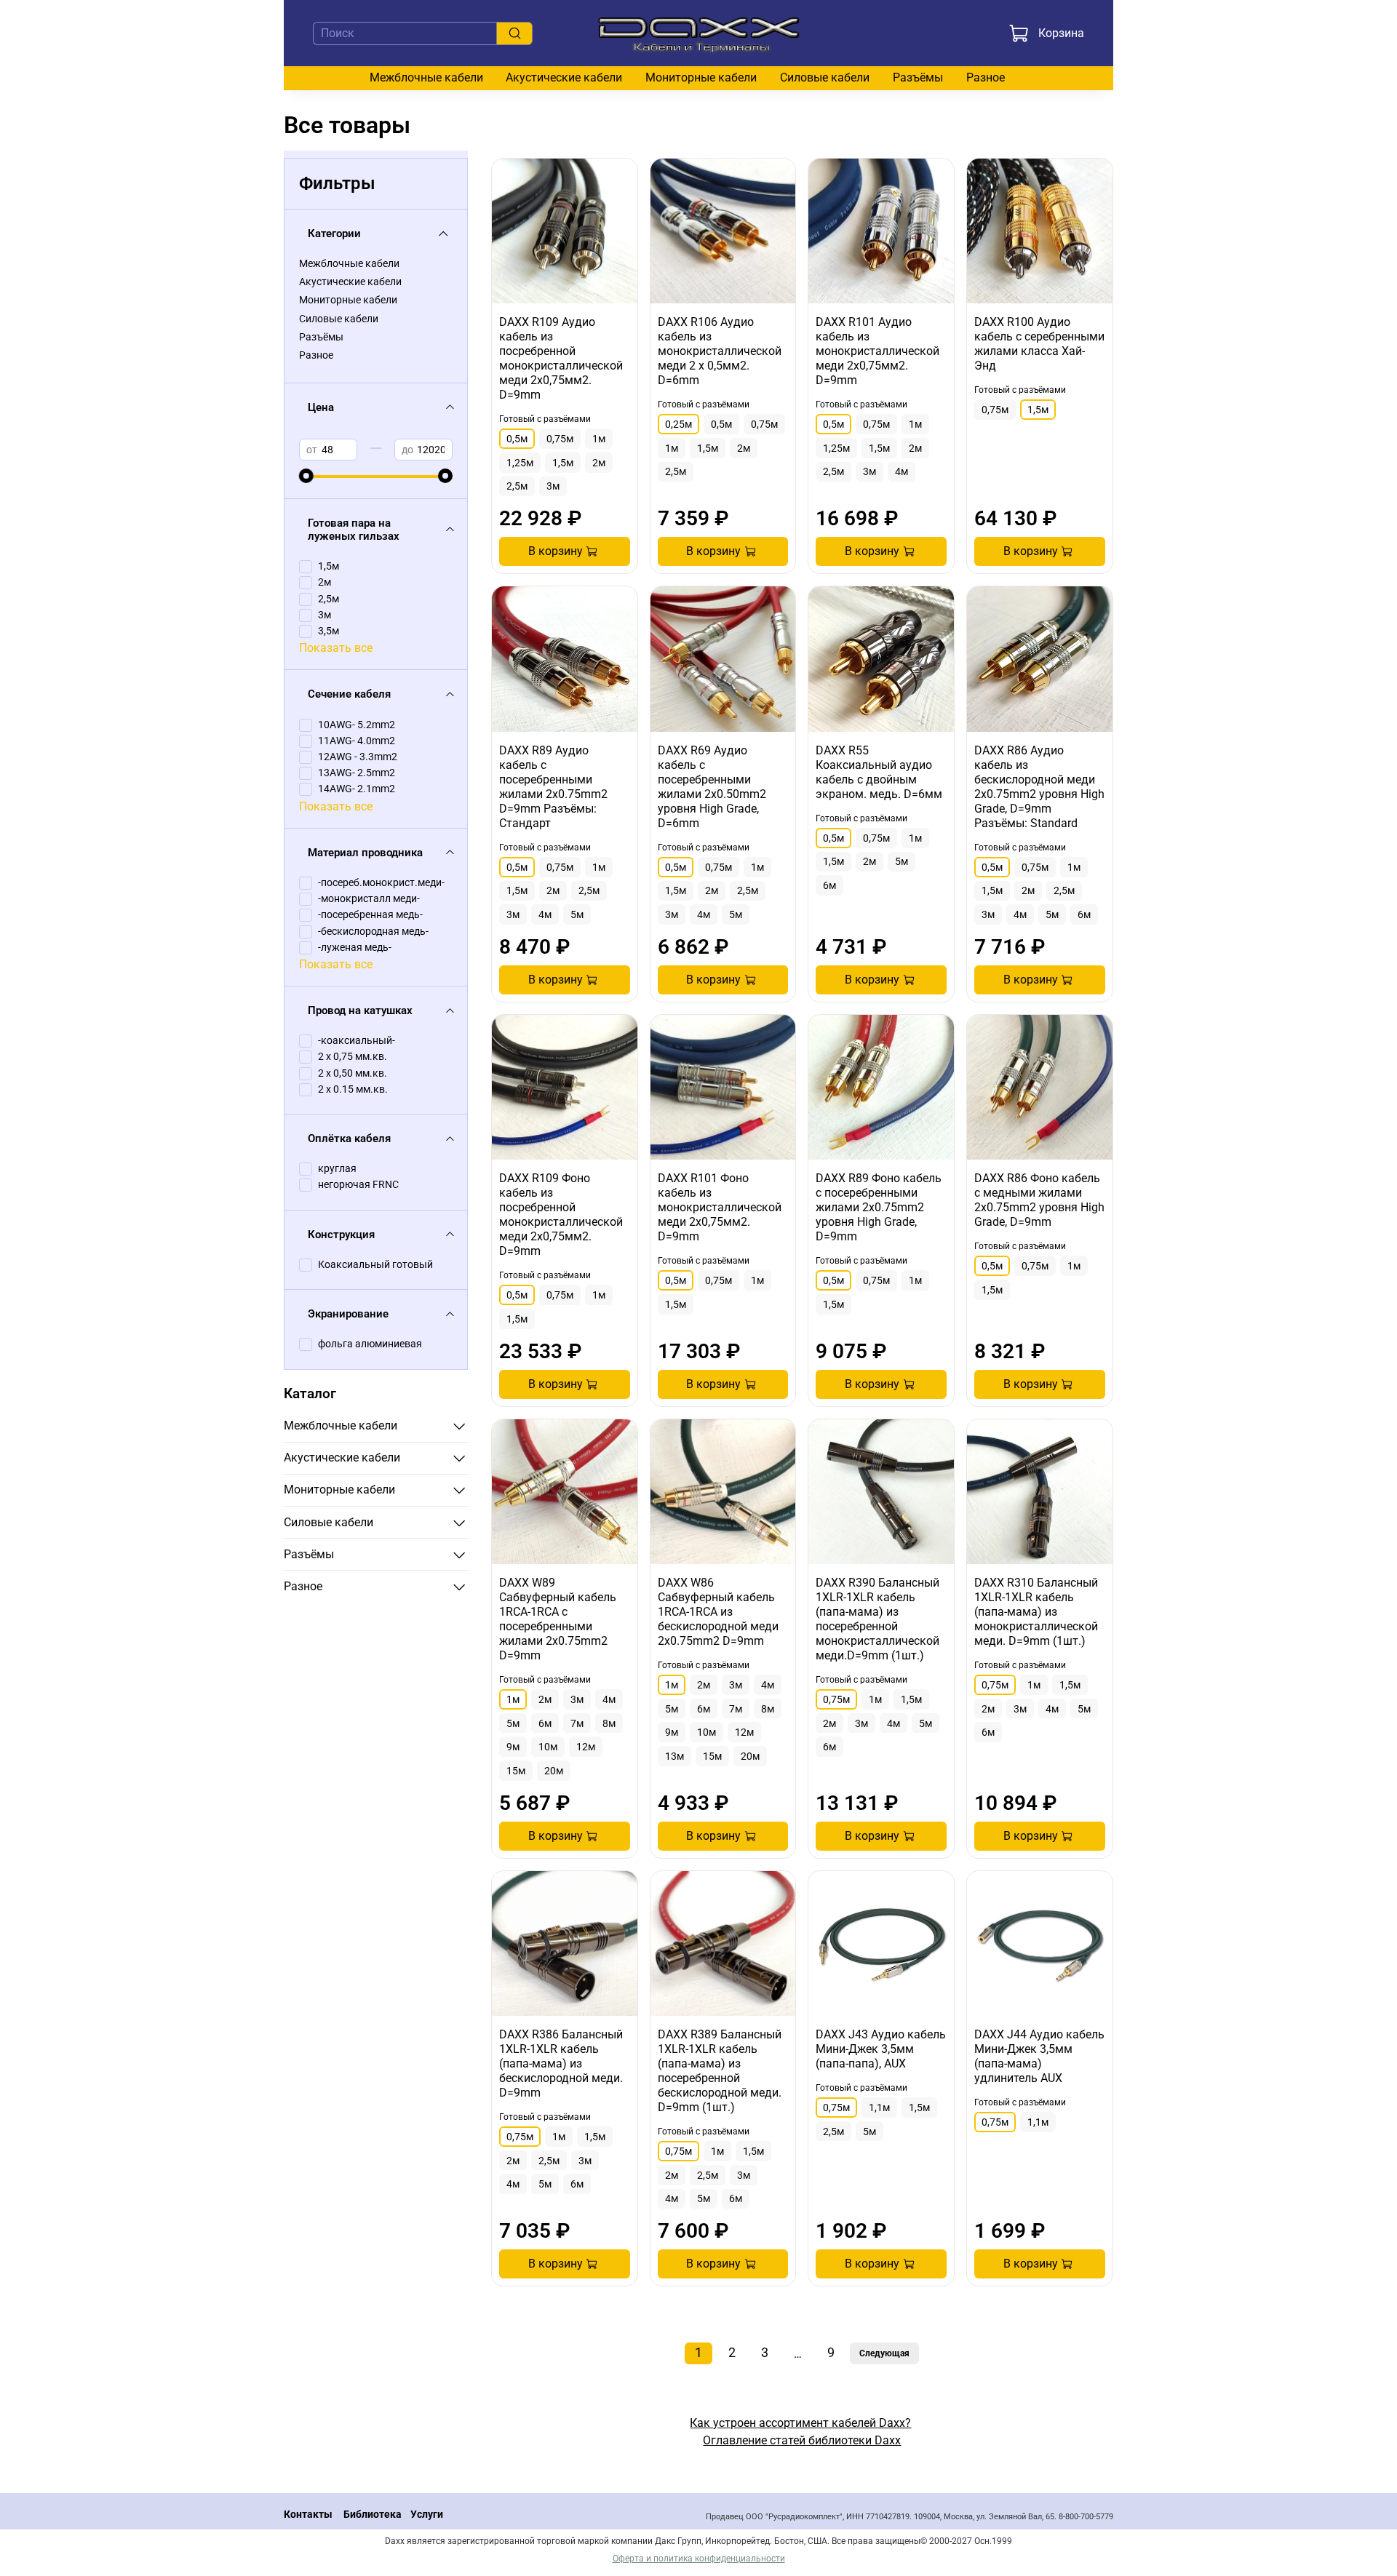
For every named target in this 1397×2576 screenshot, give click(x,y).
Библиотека (373, 2515)
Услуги (427, 2515)
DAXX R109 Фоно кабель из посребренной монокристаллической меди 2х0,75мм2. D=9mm (561, 1215)
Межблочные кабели (426, 77)
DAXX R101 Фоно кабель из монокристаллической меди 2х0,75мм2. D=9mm (720, 1207)
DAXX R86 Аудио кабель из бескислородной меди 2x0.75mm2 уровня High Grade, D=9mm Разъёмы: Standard (1039, 787)
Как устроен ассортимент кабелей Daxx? (800, 2423)
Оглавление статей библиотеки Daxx (802, 2440)
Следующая (884, 2353)
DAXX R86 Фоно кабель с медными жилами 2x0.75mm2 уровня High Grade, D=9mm (1039, 1200)
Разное (986, 77)
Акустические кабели (564, 77)
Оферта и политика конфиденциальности (699, 2559)
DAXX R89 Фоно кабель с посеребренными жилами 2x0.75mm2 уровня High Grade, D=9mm (879, 1207)
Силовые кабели (825, 77)
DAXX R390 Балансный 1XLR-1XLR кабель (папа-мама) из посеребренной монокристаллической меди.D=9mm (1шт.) (877, 1619)
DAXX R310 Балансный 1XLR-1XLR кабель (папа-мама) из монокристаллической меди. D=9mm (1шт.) (1036, 1612)
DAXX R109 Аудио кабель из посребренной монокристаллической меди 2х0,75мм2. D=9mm (561, 358)
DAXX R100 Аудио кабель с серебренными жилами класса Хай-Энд (1039, 344)
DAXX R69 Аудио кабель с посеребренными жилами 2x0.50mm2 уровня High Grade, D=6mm (712, 787)
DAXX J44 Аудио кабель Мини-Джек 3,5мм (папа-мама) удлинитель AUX (1039, 2056)
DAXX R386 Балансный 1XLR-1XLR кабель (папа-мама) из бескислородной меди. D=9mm (561, 2063)
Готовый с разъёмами (545, 419)
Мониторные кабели (701, 77)
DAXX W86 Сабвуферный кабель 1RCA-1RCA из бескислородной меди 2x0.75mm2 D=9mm (718, 1612)
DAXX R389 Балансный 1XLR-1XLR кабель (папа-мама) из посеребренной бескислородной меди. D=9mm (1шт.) (720, 2071)
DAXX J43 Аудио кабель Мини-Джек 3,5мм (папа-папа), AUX (881, 2049)
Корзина (1061, 33)
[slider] (306, 476)
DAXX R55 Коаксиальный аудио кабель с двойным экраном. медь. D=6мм (879, 772)
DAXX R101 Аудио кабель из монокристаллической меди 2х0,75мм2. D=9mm (877, 351)
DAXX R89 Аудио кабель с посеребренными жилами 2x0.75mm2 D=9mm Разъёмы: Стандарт (553, 787)
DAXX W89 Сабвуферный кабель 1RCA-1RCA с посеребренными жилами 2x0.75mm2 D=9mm (558, 1619)
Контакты (308, 2515)
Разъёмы (918, 77)
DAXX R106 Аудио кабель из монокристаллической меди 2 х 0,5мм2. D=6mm (720, 351)
